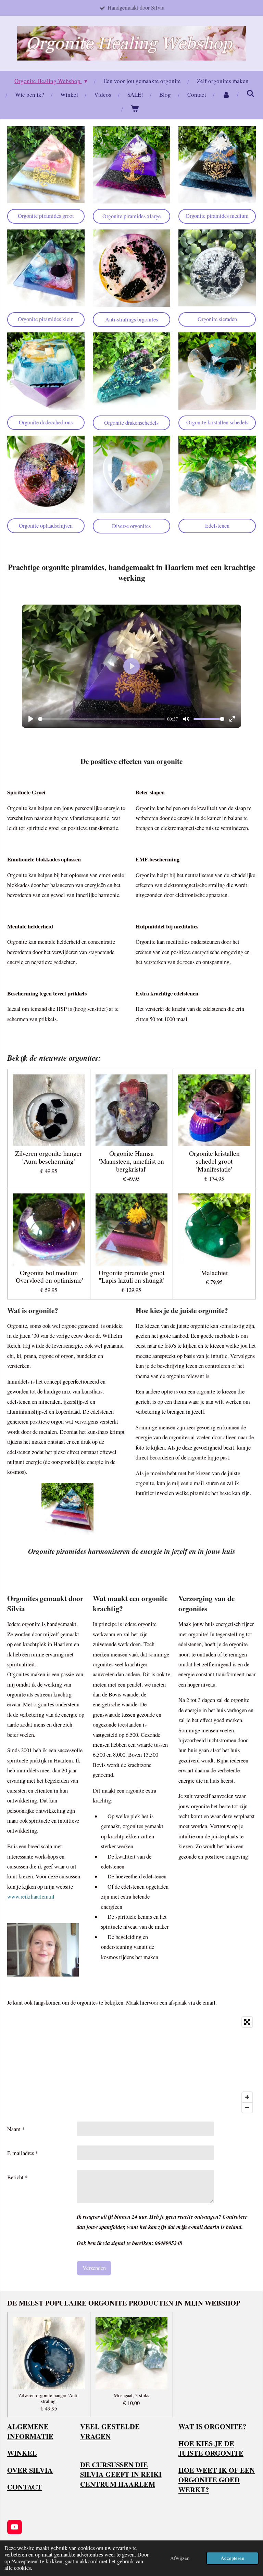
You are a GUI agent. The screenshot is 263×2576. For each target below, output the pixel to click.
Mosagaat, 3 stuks (131, 2396)
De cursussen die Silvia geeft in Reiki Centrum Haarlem (121, 2474)
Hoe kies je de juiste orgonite (211, 2448)
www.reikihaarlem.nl (31, 1897)
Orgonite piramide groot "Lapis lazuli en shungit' (131, 1277)
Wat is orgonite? (212, 2426)
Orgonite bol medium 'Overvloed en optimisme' (49, 1277)
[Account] (226, 95)
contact (24, 2487)
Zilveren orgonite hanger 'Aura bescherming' (49, 1158)
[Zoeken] (251, 94)
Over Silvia (30, 2470)
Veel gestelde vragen (110, 2431)
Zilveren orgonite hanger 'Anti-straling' (49, 2399)
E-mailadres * (23, 2153)
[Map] (131, 2065)
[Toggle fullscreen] (247, 2022)
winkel (22, 2453)
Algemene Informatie (30, 2431)
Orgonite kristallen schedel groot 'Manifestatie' (214, 1161)
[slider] (101, 719)
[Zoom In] (247, 2097)
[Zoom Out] (247, 2108)
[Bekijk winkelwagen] (135, 109)
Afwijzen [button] (180, 2558)
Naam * (16, 2129)
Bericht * (17, 2177)
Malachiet (214, 1273)
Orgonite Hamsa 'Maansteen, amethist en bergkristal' (131, 1161)
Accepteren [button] (232, 2558)
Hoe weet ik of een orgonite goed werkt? (217, 2480)
